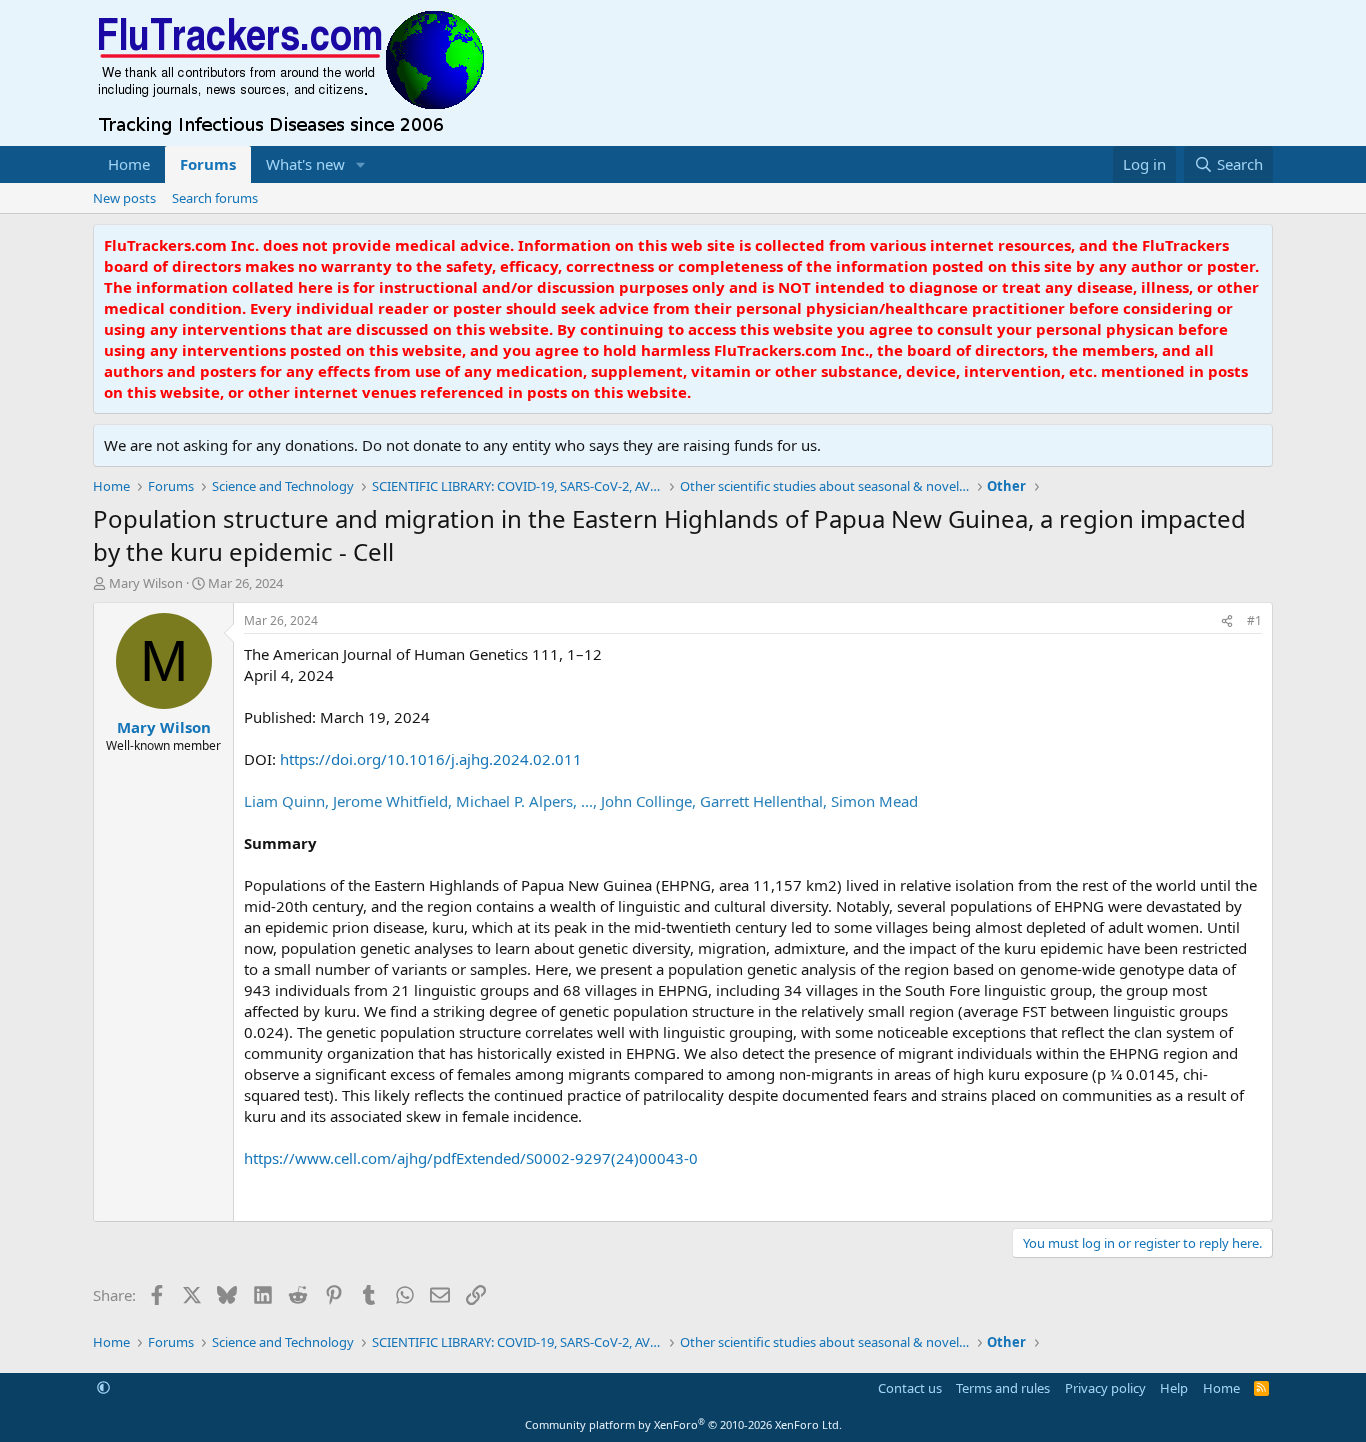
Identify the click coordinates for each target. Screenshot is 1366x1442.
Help (1174, 1388)
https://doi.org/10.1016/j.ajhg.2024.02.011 (431, 759)
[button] (361, 164)
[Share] (1227, 621)
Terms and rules (1003, 1388)
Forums (208, 164)
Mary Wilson (146, 583)
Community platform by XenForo (683, 1424)
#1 (1254, 620)
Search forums (215, 198)
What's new (305, 164)
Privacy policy (1105, 1388)
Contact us (910, 1388)
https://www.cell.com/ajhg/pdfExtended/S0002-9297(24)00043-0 (471, 1158)
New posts (124, 198)
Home (129, 164)
